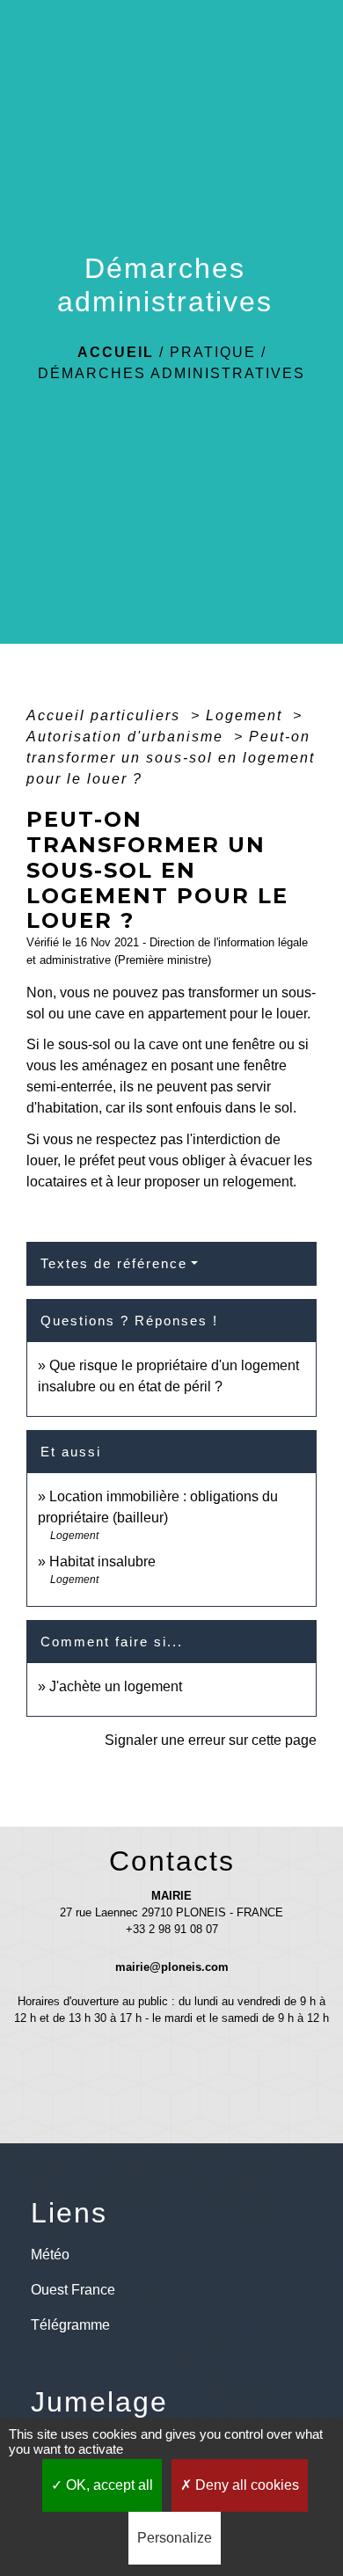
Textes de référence (114, 1263)
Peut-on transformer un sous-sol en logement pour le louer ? (171, 758)
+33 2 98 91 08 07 (172, 1929)
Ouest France (73, 2290)
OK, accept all (108, 2485)
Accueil (116, 352)
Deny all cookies (245, 2485)
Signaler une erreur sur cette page (211, 1740)
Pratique (213, 352)
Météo (50, 2255)
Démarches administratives (171, 373)
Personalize (175, 2538)
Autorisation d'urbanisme (128, 737)
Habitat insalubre (102, 1562)
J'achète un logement (116, 1686)
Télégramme (70, 2325)
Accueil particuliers (106, 715)
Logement (247, 715)
